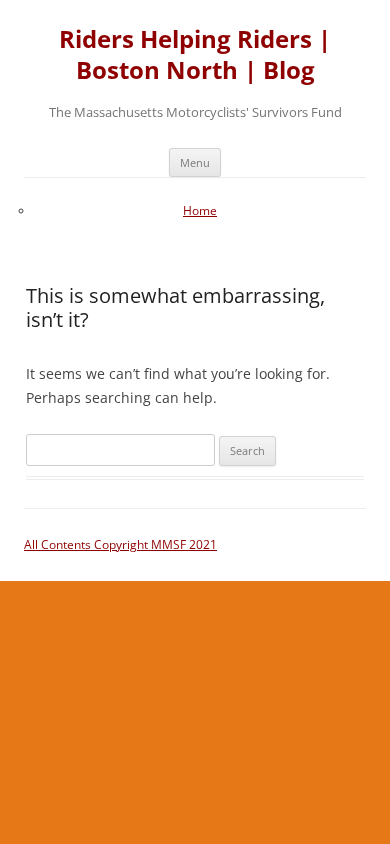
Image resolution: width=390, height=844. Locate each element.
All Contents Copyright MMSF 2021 (120, 544)
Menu (195, 162)
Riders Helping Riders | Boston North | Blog (195, 55)
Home (200, 210)
